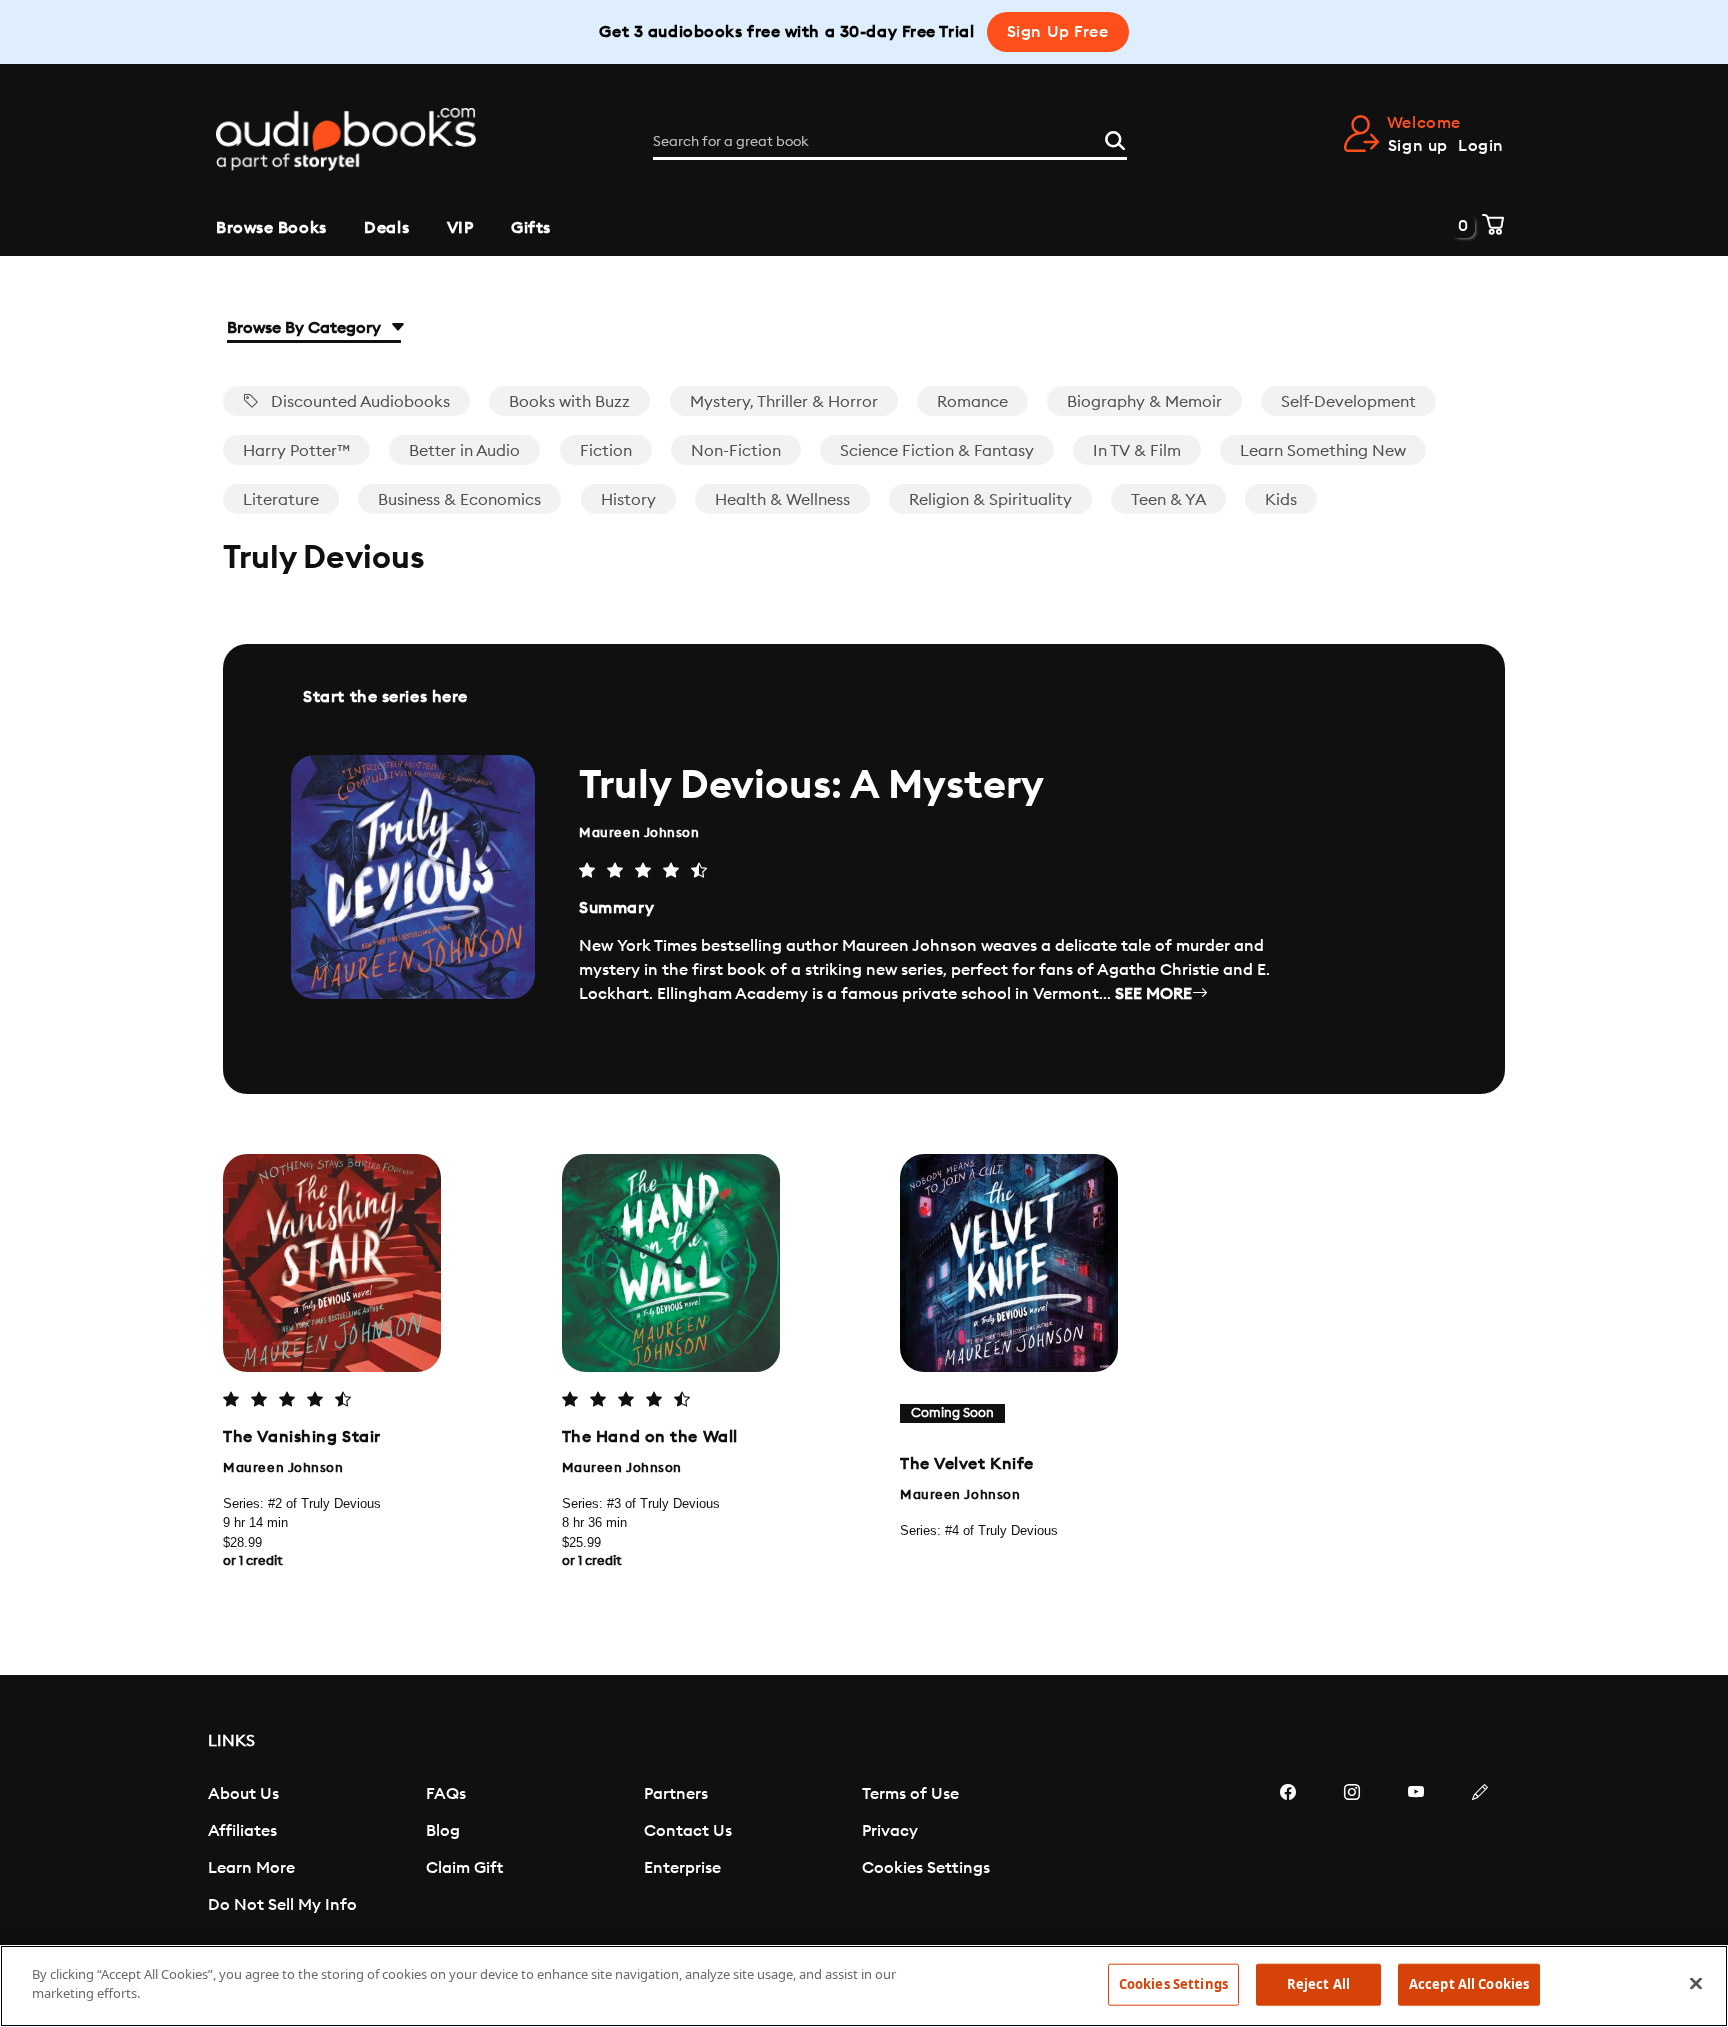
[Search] (1115, 138)
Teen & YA (1168, 500)
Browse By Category (306, 328)
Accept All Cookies (1469, 1984)
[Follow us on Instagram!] (1352, 1852)
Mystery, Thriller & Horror (784, 402)
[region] (864, 1986)
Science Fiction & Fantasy (937, 451)
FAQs (446, 1794)
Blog (443, 1831)
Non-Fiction (736, 451)
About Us (243, 1794)
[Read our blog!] (1480, 1852)
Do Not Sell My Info (282, 1905)
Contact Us (688, 1831)
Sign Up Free (1058, 32)
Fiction (606, 451)
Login (1481, 146)
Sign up (1418, 146)
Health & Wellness (782, 500)
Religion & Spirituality (990, 500)
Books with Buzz (569, 402)
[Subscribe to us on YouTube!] (1416, 1852)
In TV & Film (1137, 451)
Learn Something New (1323, 451)
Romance (972, 402)
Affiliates (242, 1831)
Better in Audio (464, 451)
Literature (281, 500)
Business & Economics (459, 500)
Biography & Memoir (1144, 402)
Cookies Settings (926, 1868)
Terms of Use (910, 1794)
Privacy (890, 1831)
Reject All (1318, 1984)
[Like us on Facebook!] (1288, 1852)
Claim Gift (464, 1868)
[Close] (1696, 1983)
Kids (1281, 500)
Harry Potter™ (296, 451)
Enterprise (682, 1868)
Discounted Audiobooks (358, 402)
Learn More (251, 1868)
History (628, 500)
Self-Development (1348, 402)
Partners (676, 1794)
